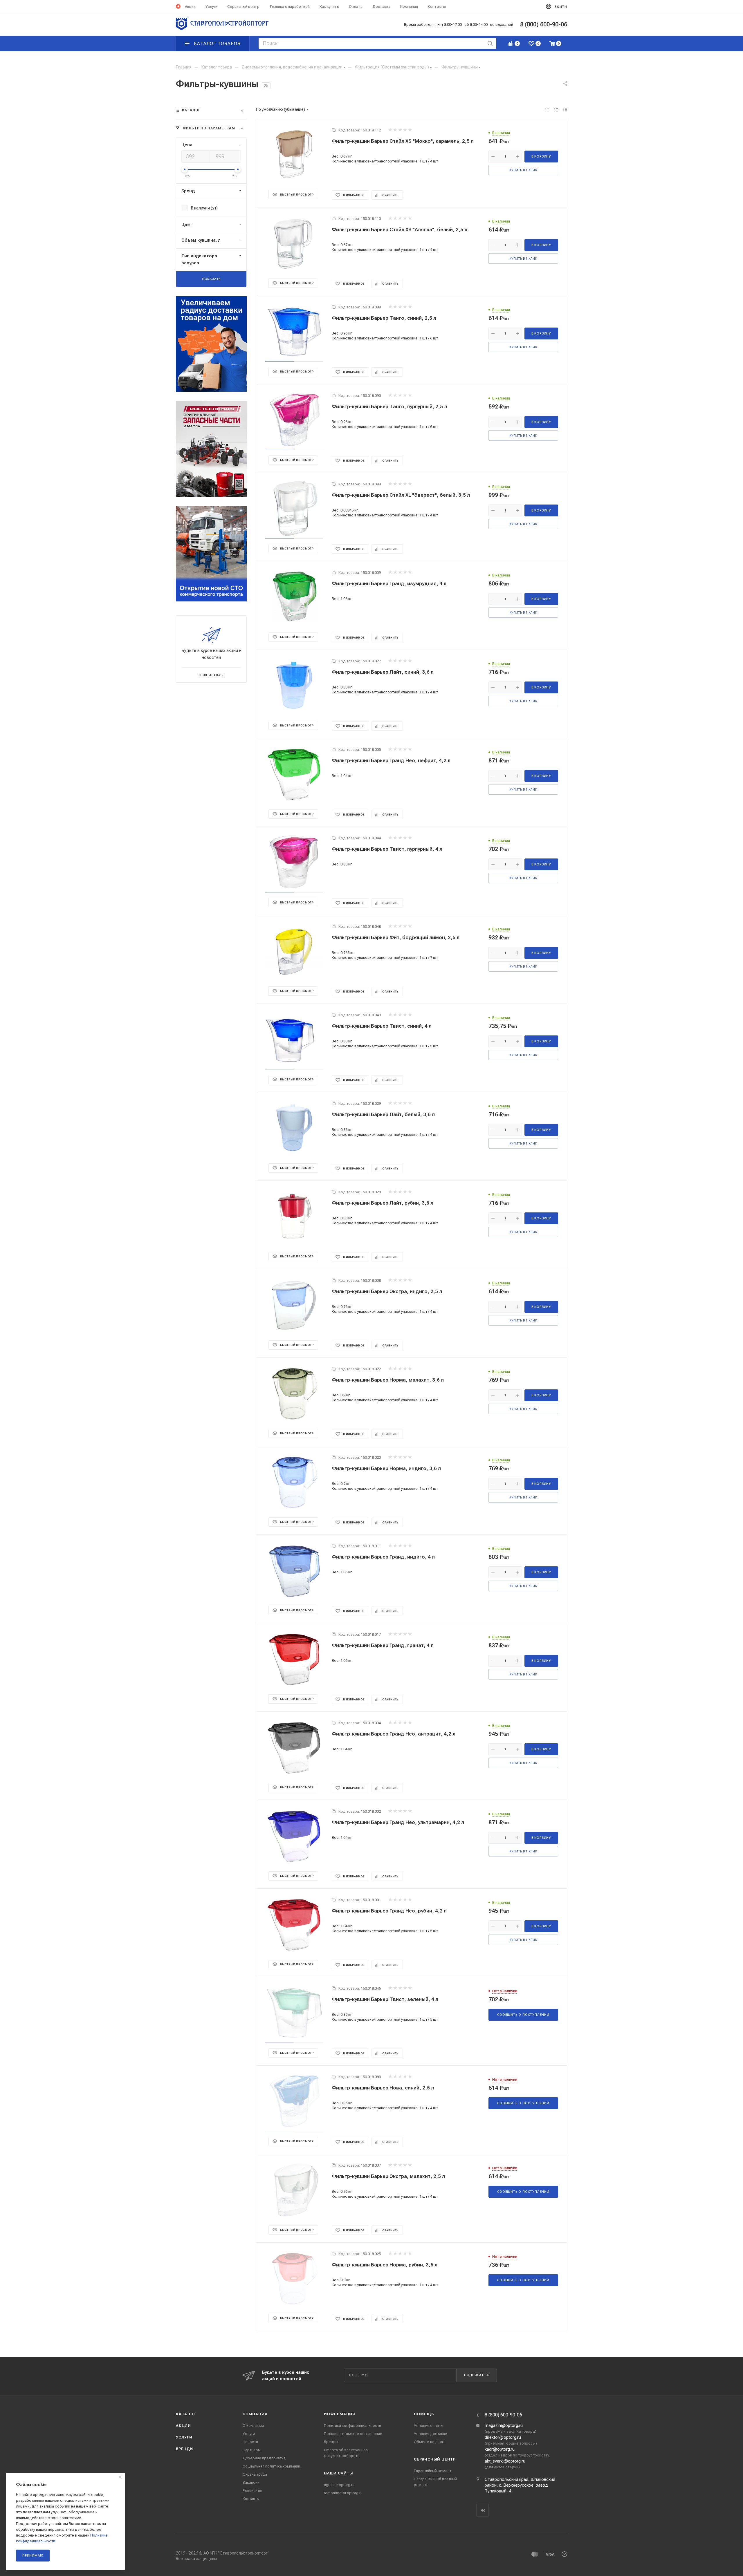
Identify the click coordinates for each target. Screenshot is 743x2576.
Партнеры (252, 2450)
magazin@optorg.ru (504, 2425)
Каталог (186, 2414)
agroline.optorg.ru (339, 2485)
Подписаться (477, 2375)
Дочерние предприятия (264, 2458)
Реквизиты (252, 2491)
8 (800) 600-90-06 (503, 2415)
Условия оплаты (429, 2426)
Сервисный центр (435, 2459)
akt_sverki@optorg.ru (505, 2461)
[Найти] (490, 43)
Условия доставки (431, 2434)
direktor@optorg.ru (503, 2437)
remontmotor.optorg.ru (343, 2493)
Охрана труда (255, 2474)
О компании (253, 2426)
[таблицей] (565, 110)
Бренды (185, 2449)
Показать (211, 279)
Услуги (184, 2437)
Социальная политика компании (271, 2466)
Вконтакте (483, 2510)
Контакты (251, 2499)
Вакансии (251, 2482)
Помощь (424, 2414)
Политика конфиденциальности (352, 2426)
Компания (255, 2414)
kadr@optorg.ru (500, 2449)
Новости (250, 2442)
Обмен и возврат (429, 2442)
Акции (183, 2426)
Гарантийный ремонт (433, 2471)
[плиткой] (547, 110)
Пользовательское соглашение (353, 2434)
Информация (340, 2414)
